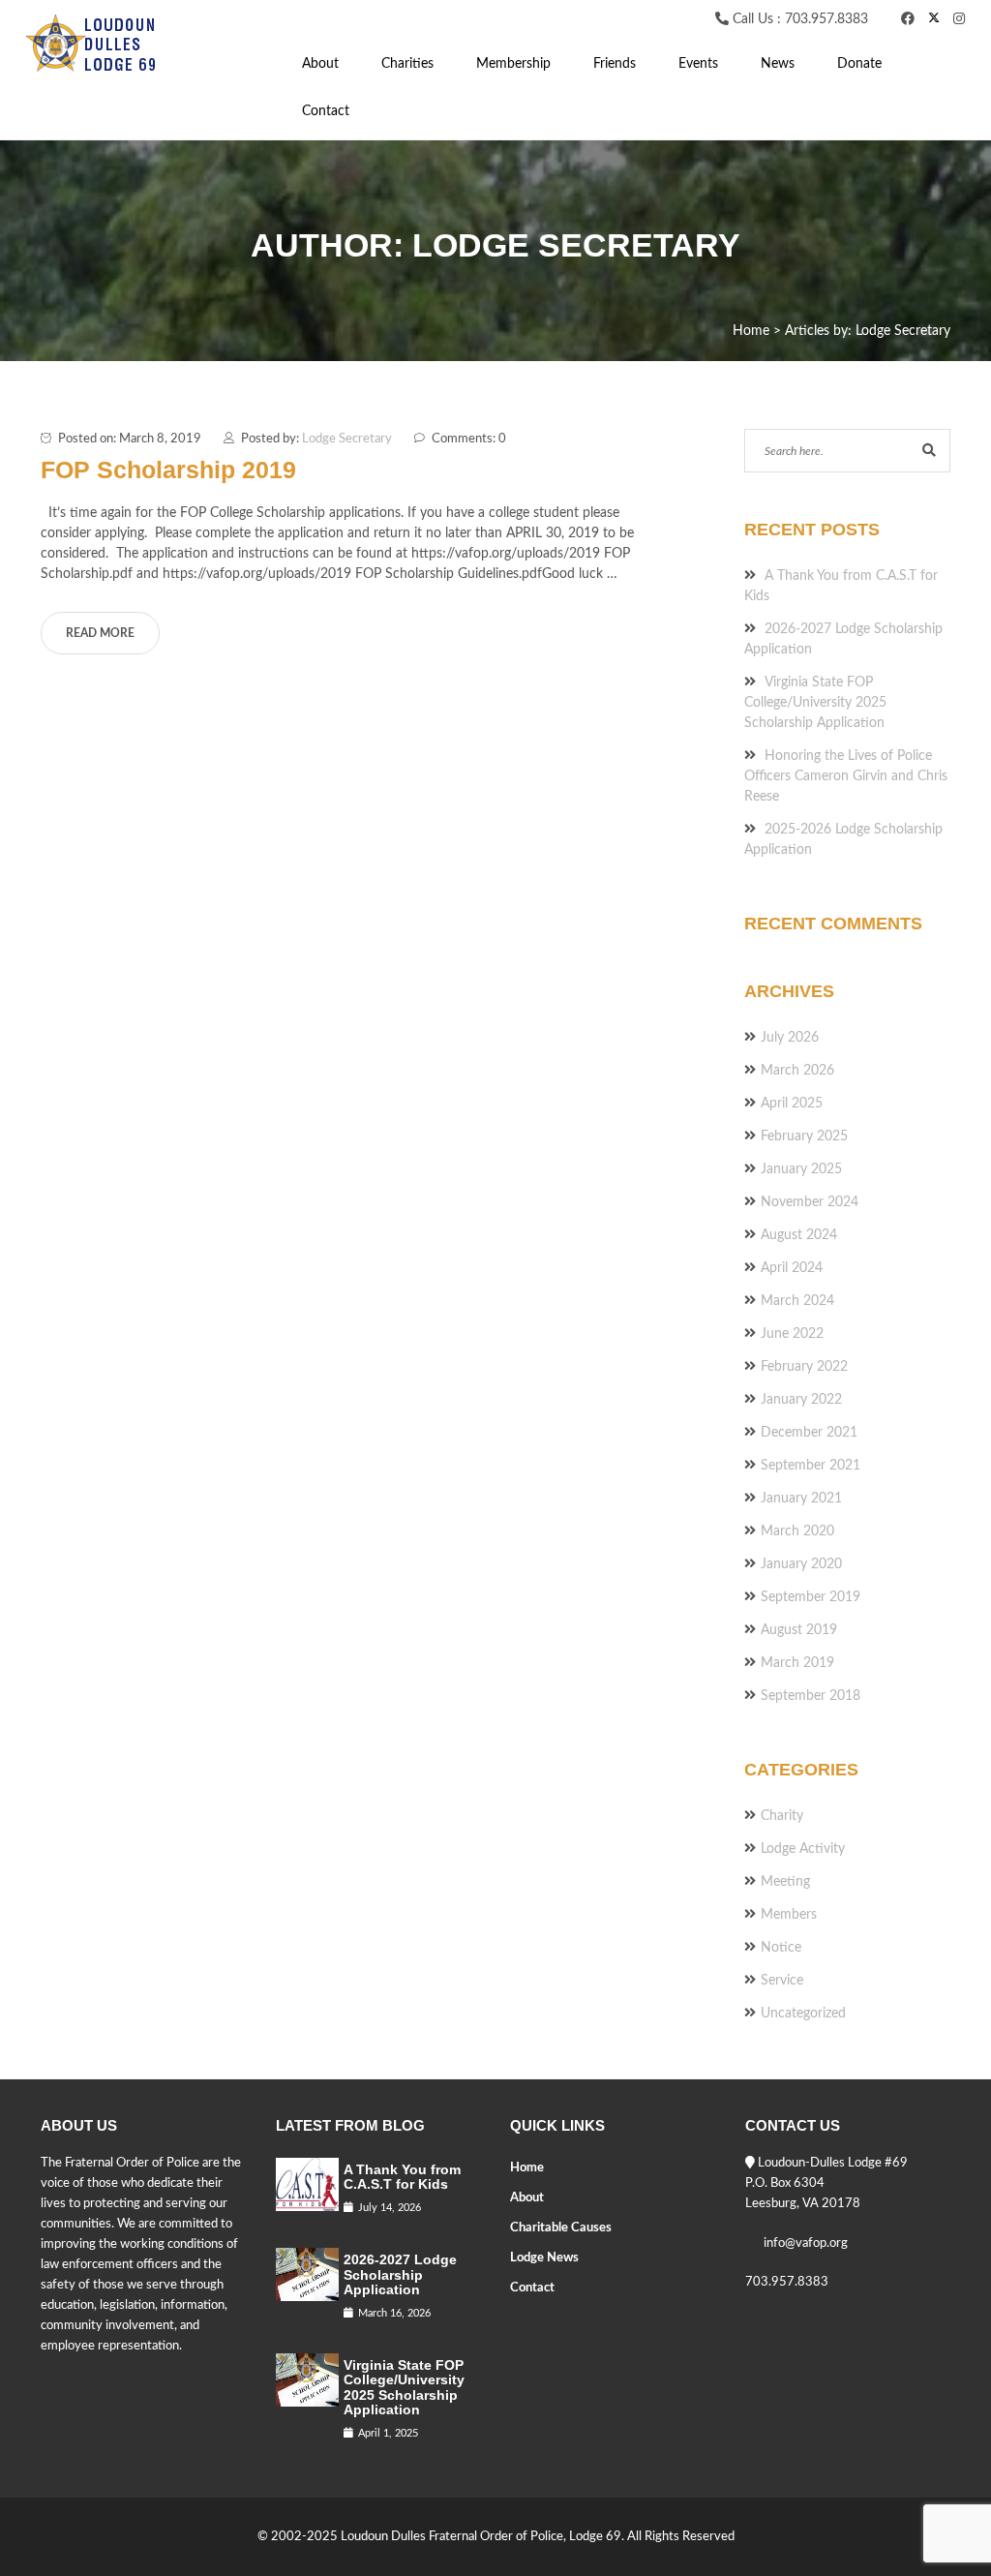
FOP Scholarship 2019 (168, 470)
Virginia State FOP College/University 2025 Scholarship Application (815, 703)
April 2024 (792, 1268)
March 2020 (797, 1531)
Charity (782, 1816)
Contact (326, 111)
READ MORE (100, 633)
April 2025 (792, 1104)
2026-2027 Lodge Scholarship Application (400, 2274)
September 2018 (811, 1696)
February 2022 (804, 1367)
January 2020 (801, 1564)
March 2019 (797, 1663)
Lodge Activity (803, 1849)
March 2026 (797, 1071)
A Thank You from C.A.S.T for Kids (402, 2177)
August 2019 (799, 1630)
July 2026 (790, 1038)
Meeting (785, 1882)
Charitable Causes (561, 2228)
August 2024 (799, 1235)
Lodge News (544, 2258)
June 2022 (792, 1334)
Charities (407, 64)
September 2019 (811, 1597)
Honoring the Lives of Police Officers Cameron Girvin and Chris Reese (846, 776)
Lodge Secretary (347, 439)
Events (698, 64)
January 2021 (801, 1499)
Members (789, 1915)
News (778, 64)
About (320, 64)
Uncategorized (803, 2014)
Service (782, 1981)
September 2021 (811, 1466)
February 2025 (804, 1136)
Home (527, 2168)
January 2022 (801, 1400)
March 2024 (797, 1301)
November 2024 (810, 1202)
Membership (513, 64)
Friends (615, 64)
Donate (859, 64)
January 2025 (801, 1169)
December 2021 (809, 1433)
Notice (781, 1948)
